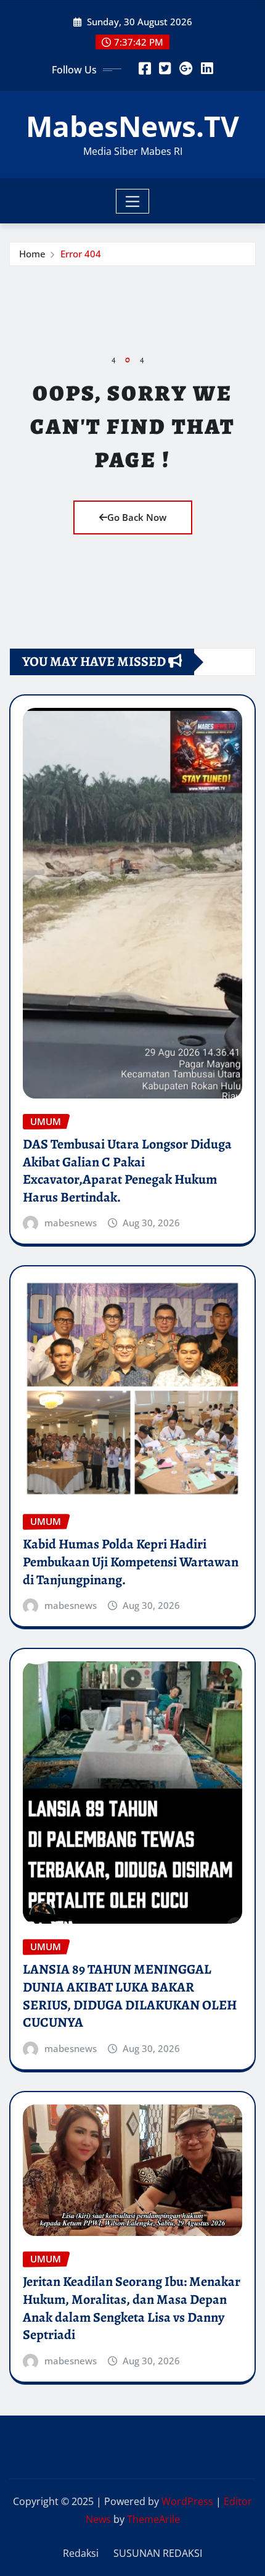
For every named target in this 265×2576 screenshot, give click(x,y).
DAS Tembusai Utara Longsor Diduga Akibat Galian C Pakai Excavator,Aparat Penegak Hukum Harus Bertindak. (127, 1171)
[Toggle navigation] (133, 201)
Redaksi (81, 2553)
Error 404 (81, 254)
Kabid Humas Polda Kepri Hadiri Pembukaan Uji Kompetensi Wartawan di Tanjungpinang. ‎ (131, 1562)
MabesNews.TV (132, 126)
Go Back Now (137, 517)
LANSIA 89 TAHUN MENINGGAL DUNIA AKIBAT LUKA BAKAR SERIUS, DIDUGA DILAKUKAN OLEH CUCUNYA (130, 1996)
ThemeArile (153, 2519)
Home (32, 254)
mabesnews (71, 1223)
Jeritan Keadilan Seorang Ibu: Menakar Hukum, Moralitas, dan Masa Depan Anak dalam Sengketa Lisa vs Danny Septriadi (132, 2308)
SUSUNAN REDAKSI (158, 2553)
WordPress (187, 2501)
